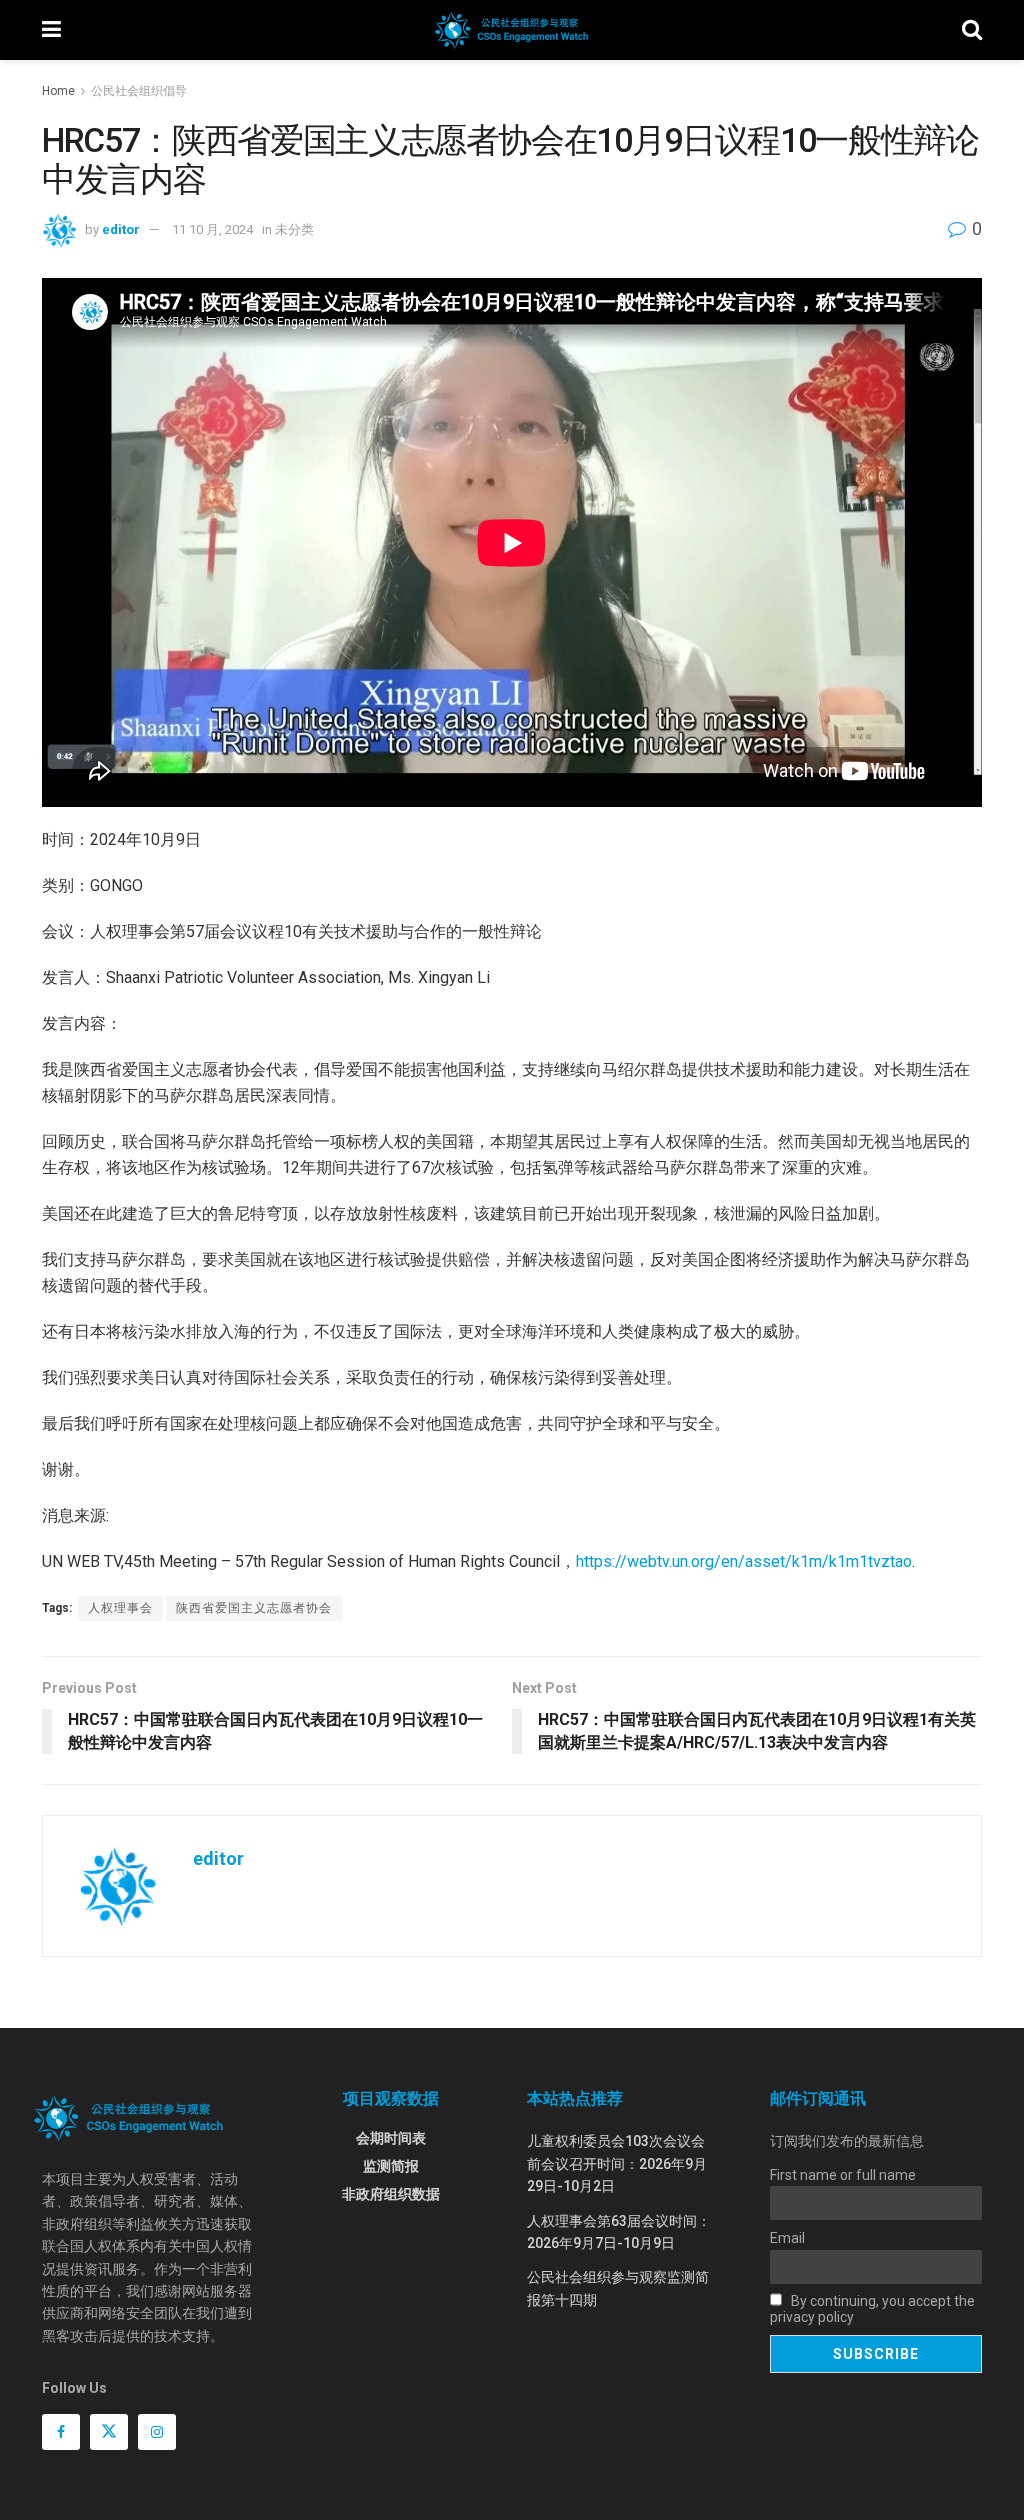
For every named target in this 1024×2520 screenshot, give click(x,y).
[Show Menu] (51, 30)
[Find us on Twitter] (109, 2432)
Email (787, 2238)
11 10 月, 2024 (212, 229)
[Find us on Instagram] (157, 2432)
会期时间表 (391, 2138)
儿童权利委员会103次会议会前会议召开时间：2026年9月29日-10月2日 (617, 2163)
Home (58, 91)
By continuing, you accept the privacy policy (872, 2309)
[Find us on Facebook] (61, 2432)
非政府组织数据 (391, 2194)
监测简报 (391, 2166)
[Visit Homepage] (511, 30)
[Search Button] (972, 30)
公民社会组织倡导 (139, 91)
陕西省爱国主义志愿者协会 (254, 1608)
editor (121, 229)
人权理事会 (120, 1608)
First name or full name (843, 2175)
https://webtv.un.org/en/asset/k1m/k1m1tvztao (744, 1561)
